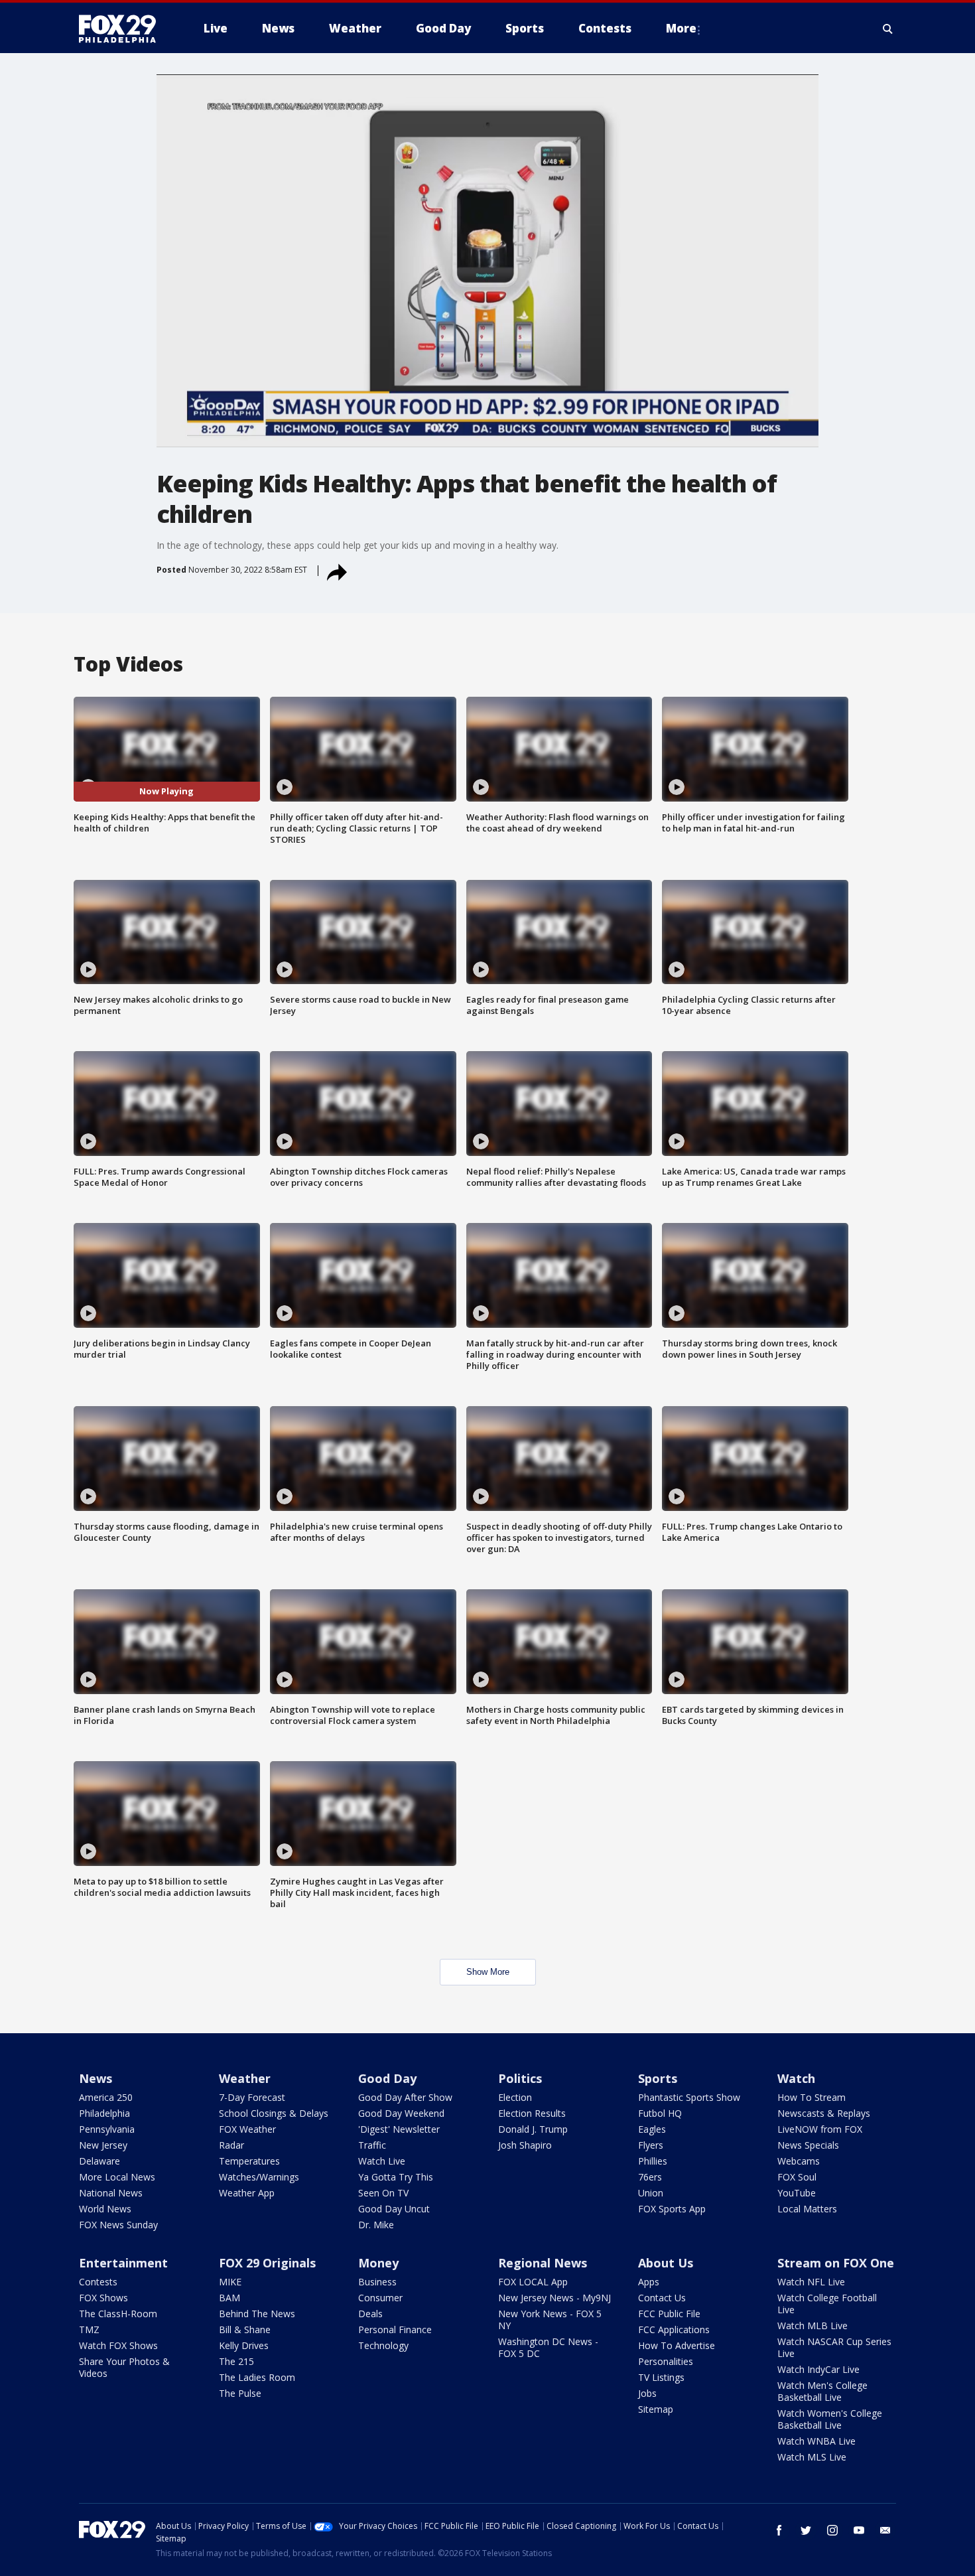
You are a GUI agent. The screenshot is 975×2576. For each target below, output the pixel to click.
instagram (832, 2530)
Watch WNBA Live (816, 2441)
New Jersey (103, 2145)
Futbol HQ (660, 2113)
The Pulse (240, 2393)
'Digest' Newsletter (399, 2129)
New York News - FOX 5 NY (550, 2320)
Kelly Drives (244, 2345)
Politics (520, 2078)
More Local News (117, 2177)
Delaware (99, 2161)
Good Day (387, 2078)
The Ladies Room (257, 2377)
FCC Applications (674, 2329)
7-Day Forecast (252, 2097)
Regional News (543, 2263)
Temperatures (249, 2161)
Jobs (647, 2393)
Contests (98, 2282)
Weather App (247, 2193)
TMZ (89, 2329)
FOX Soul (797, 2177)
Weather (245, 2078)
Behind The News (257, 2314)
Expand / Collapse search (888, 29)
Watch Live (382, 2161)
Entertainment (123, 2263)
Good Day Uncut (394, 2209)
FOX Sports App (672, 2209)
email (885, 2530)
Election (515, 2097)
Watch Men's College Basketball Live (822, 2391)
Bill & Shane (245, 2329)
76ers (650, 2177)
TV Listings (661, 2377)
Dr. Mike (376, 2225)
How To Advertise (677, 2345)
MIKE (230, 2282)
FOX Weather (247, 2129)
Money (378, 2263)
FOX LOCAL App (533, 2282)
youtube (859, 2530)
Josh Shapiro (525, 2145)
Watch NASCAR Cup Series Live (834, 2347)
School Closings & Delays (274, 2113)
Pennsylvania (107, 2129)
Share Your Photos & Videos (124, 2367)
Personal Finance (395, 2329)
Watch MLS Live (812, 2457)
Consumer (380, 2298)
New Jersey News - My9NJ (554, 2298)
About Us (666, 2263)
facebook (779, 2530)
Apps (649, 2282)
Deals (370, 2314)
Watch (796, 2078)
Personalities (666, 2361)
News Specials (808, 2145)
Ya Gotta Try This (396, 2177)
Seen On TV (383, 2193)
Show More (488, 1972)
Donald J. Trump (533, 2129)
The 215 (236, 2361)
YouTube (797, 2193)
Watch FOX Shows (118, 2345)
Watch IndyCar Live (818, 2369)
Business (377, 2282)
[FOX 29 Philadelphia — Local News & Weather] (123, 29)
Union (651, 2193)
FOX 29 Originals (267, 2263)
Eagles (652, 2129)
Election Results (532, 2113)
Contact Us (662, 2298)
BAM (229, 2298)
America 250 (106, 2097)
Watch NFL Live (811, 2282)
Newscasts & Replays (824, 2113)
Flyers (651, 2145)
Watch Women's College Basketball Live (830, 2419)
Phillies (653, 2161)
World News (105, 2209)
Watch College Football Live (827, 2304)
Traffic (372, 2145)
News (96, 2078)
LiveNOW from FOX (820, 2129)
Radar (231, 2145)
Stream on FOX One (836, 2263)
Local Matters (807, 2209)
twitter (806, 2530)
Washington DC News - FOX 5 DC (548, 2347)
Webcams (799, 2161)
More (681, 28)
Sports (658, 2078)
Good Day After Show (405, 2097)
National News (111, 2193)
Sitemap (656, 2409)
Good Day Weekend (401, 2113)
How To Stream (812, 2097)
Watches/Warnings (259, 2177)
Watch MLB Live (812, 2326)
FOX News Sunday (118, 2225)
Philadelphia (104, 2113)
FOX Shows (103, 2298)
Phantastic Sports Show (689, 2097)
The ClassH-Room (118, 2314)
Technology (383, 2345)
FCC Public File (669, 2314)
